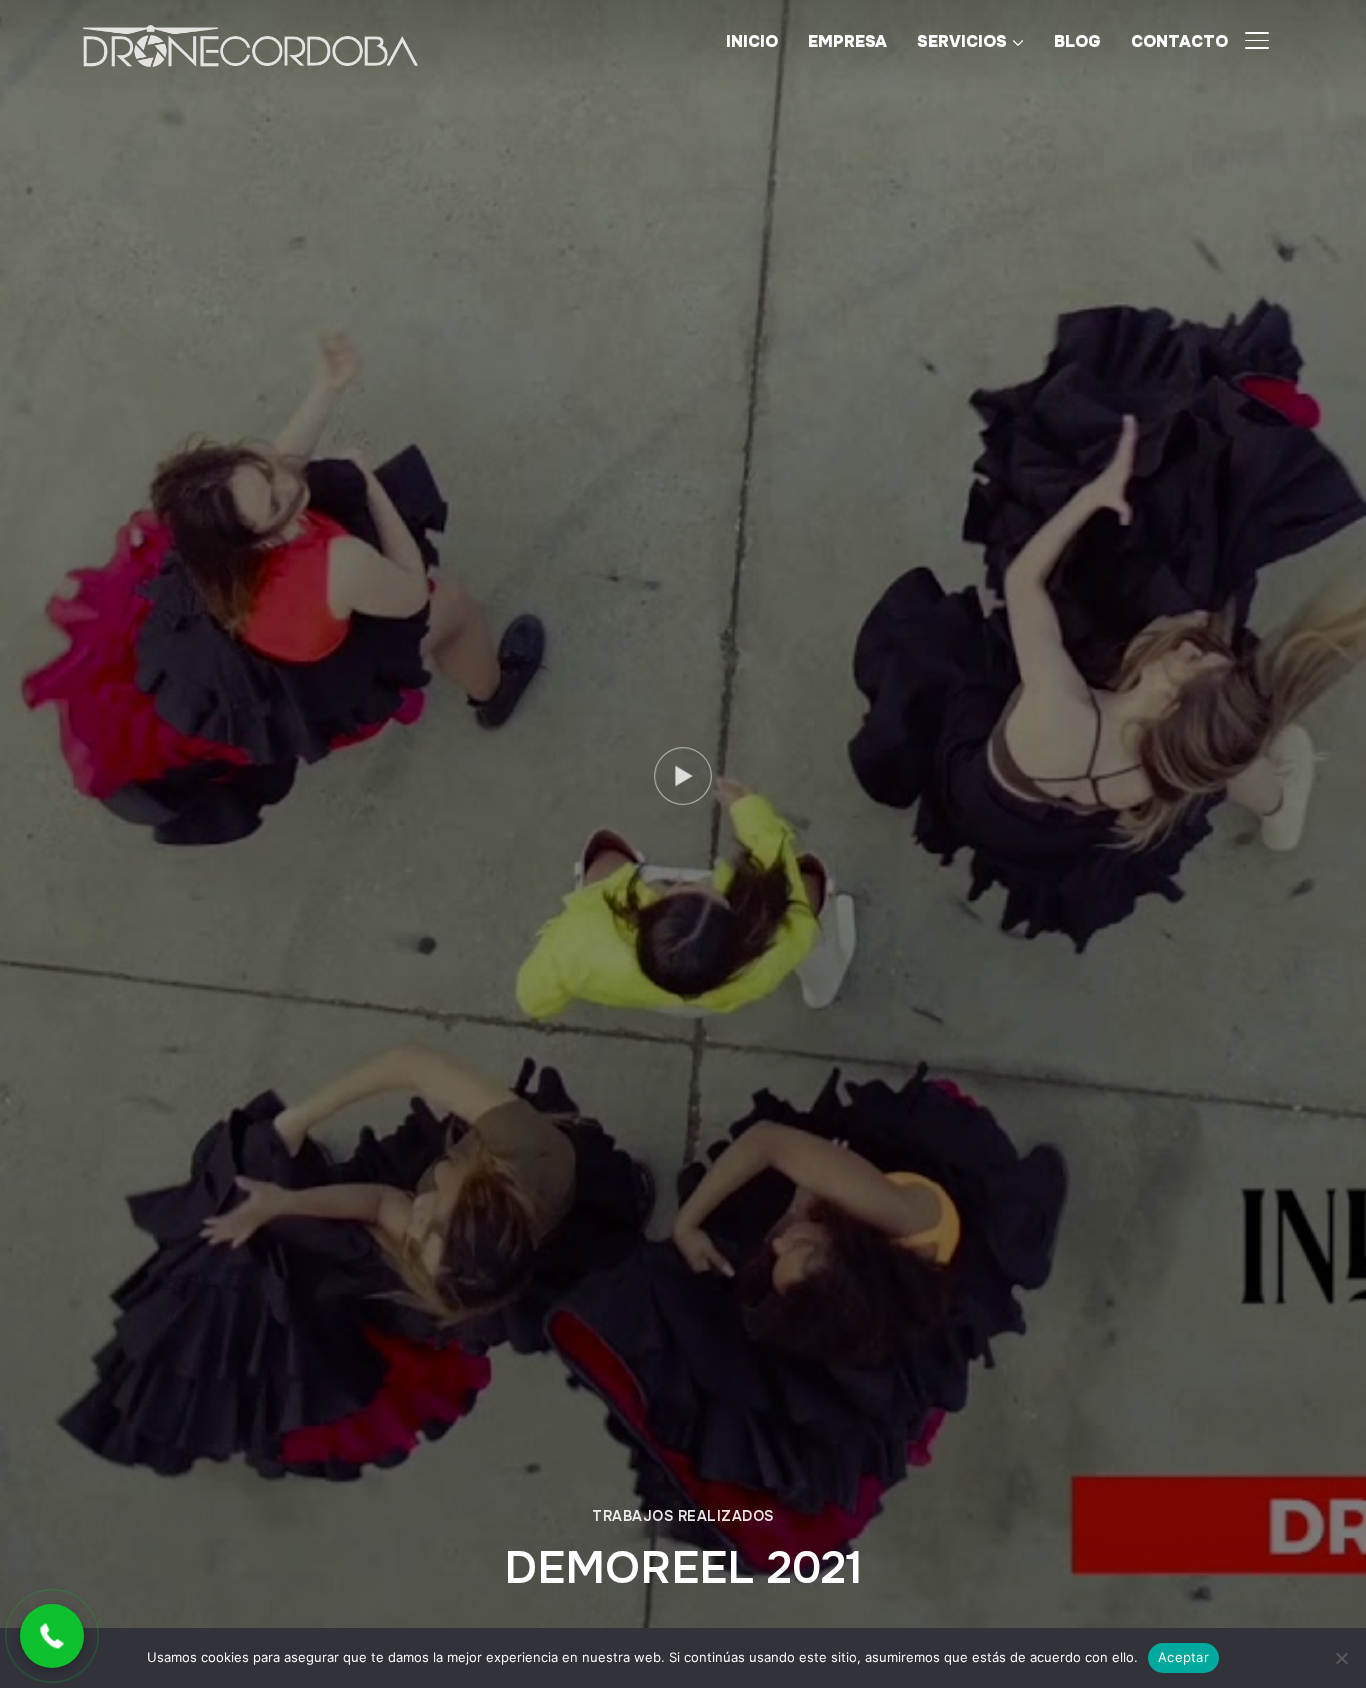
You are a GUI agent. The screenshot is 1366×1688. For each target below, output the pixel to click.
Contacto (1179, 41)
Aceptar (1183, 1657)
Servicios (962, 41)
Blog (1077, 41)
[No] (1341, 1658)
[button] (52, 1636)
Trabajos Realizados (683, 1516)
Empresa (847, 41)
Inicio (752, 41)
